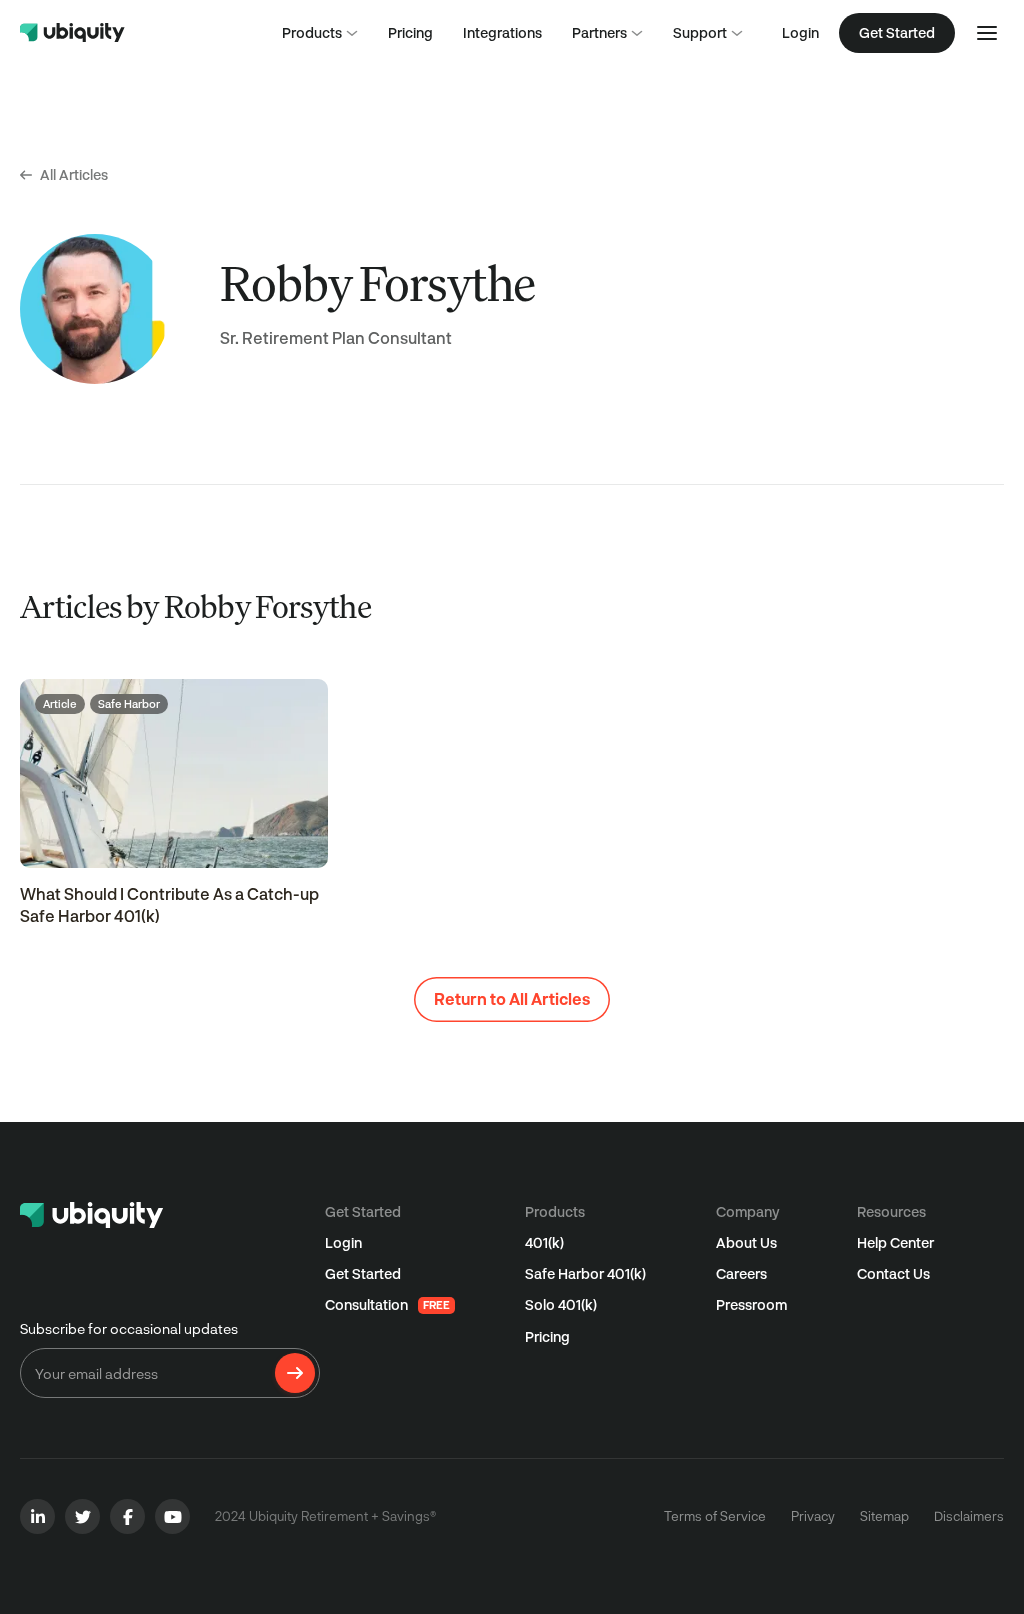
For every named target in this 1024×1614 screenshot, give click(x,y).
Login (800, 32)
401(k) (544, 1242)
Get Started (363, 1273)
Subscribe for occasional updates (129, 1328)
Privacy (813, 1516)
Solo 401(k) (561, 1304)
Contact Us (893, 1273)
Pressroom (751, 1304)
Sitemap (884, 1516)
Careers (741, 1273)
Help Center (895, 1242)
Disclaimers (969, 1516)
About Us (746, 1242)
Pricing (547, 1336)
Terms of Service (715, 1516)
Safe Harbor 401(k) (585, 1273)
